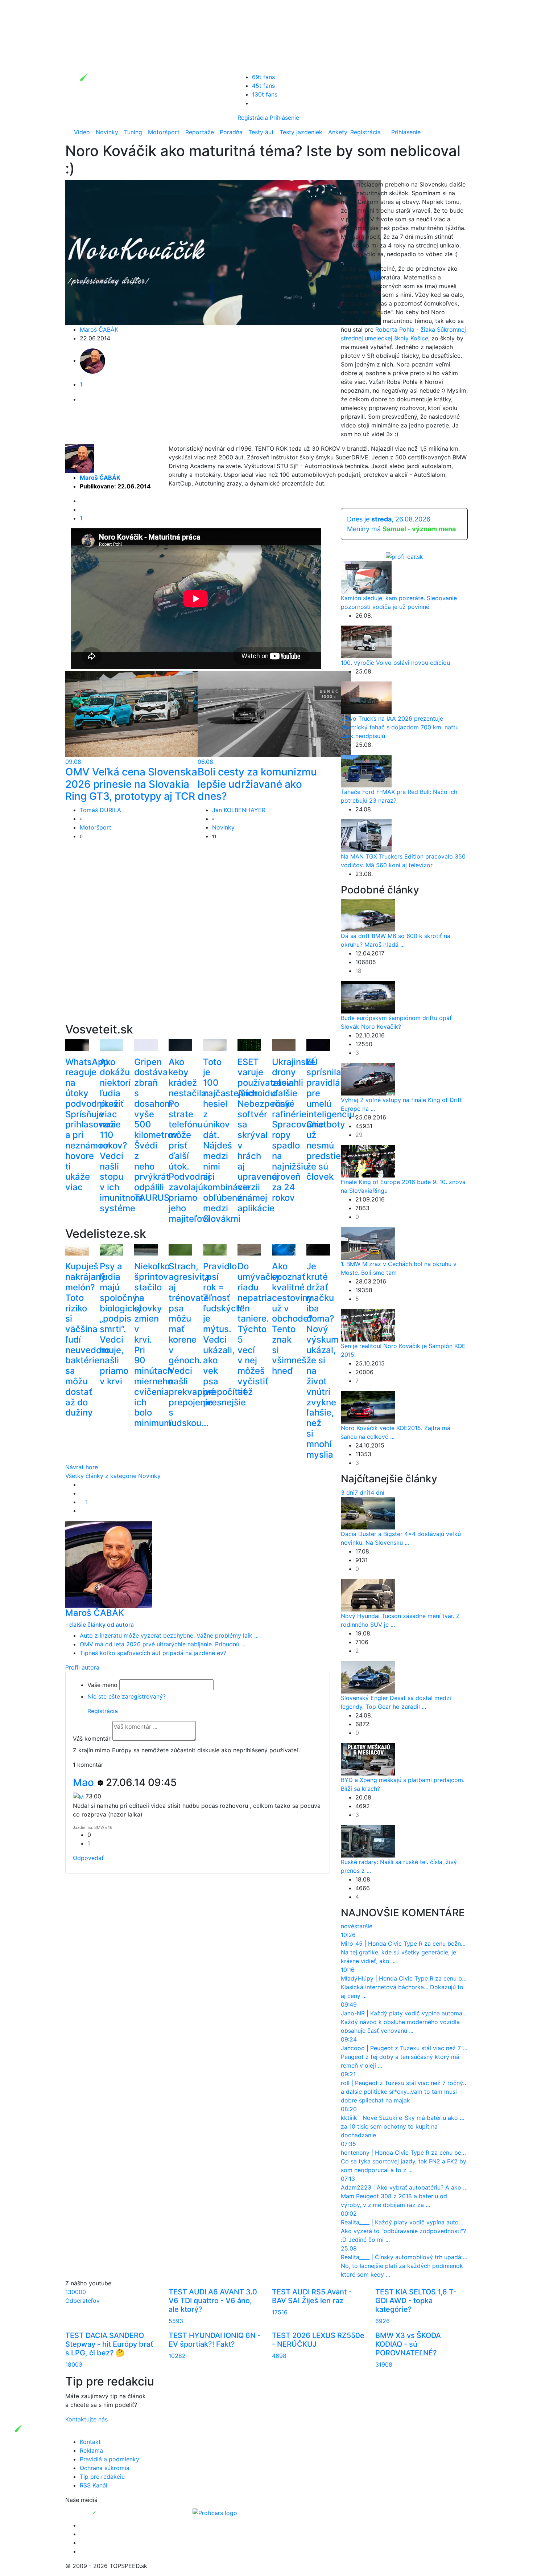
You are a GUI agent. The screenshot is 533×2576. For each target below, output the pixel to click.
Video (82, 132)
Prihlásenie (284, 118)
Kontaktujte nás (86, 2419)
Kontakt (90, 2442)
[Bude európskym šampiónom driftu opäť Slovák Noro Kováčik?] (368, 997)
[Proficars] (215, 2512)
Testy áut (261, 132)
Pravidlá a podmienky (110, 2459)
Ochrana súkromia (105, 2468)
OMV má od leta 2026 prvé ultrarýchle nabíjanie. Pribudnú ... (163, 1644)
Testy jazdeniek (301, 132)
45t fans (263, 86)
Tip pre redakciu (102, 2477)
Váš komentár (92, 1739)
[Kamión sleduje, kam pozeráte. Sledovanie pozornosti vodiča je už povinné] (366, 577)
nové (348, 1926)
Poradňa (231, 132)
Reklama (91, 2450)
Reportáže (200, 132)
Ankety (338, 132)
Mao (85, 1782)
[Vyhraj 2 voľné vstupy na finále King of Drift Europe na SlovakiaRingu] (368, 1079)
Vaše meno (102, 1685)
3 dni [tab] (348, 1492)
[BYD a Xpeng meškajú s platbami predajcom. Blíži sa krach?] (368, 1758)
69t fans (263, 77)
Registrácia (253, 118)
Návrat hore (82, 1467)
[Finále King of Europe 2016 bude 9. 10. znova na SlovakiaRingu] (368, 1161)
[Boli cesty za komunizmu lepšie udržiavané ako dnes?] (274, 714)
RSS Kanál (94, 2485)
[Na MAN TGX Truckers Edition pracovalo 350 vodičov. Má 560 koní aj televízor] (366, 835)
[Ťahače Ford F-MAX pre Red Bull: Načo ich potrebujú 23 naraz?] (366, 770)
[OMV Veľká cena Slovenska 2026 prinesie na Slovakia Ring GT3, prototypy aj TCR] (142, 714)
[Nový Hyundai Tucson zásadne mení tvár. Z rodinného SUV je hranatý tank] (368, 1594)
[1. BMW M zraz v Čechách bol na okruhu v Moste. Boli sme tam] (368, 1243)
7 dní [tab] (361, 1492)
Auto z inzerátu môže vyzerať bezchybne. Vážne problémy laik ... (169, 1635)
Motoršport (164, 132)
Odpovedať (88, 1858)
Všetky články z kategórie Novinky (113, 1476)
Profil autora (82, 1667)
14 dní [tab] (376, 1492)
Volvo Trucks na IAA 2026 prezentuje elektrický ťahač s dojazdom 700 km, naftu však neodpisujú (400, 727)
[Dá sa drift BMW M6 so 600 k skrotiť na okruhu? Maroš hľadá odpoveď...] (368, 915)
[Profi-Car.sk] (404, 556)
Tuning (133, 132)
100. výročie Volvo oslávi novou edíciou (395, 663)
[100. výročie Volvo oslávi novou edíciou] (366, 641)
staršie (363, 1926)
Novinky (107, 132)
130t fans (265, 94)
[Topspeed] (111, 2512)
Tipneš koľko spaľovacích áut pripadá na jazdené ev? (153, 1653)
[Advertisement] (198, 943)
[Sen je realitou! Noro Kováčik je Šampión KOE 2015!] (368, 1325)
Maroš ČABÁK (99, 329)
